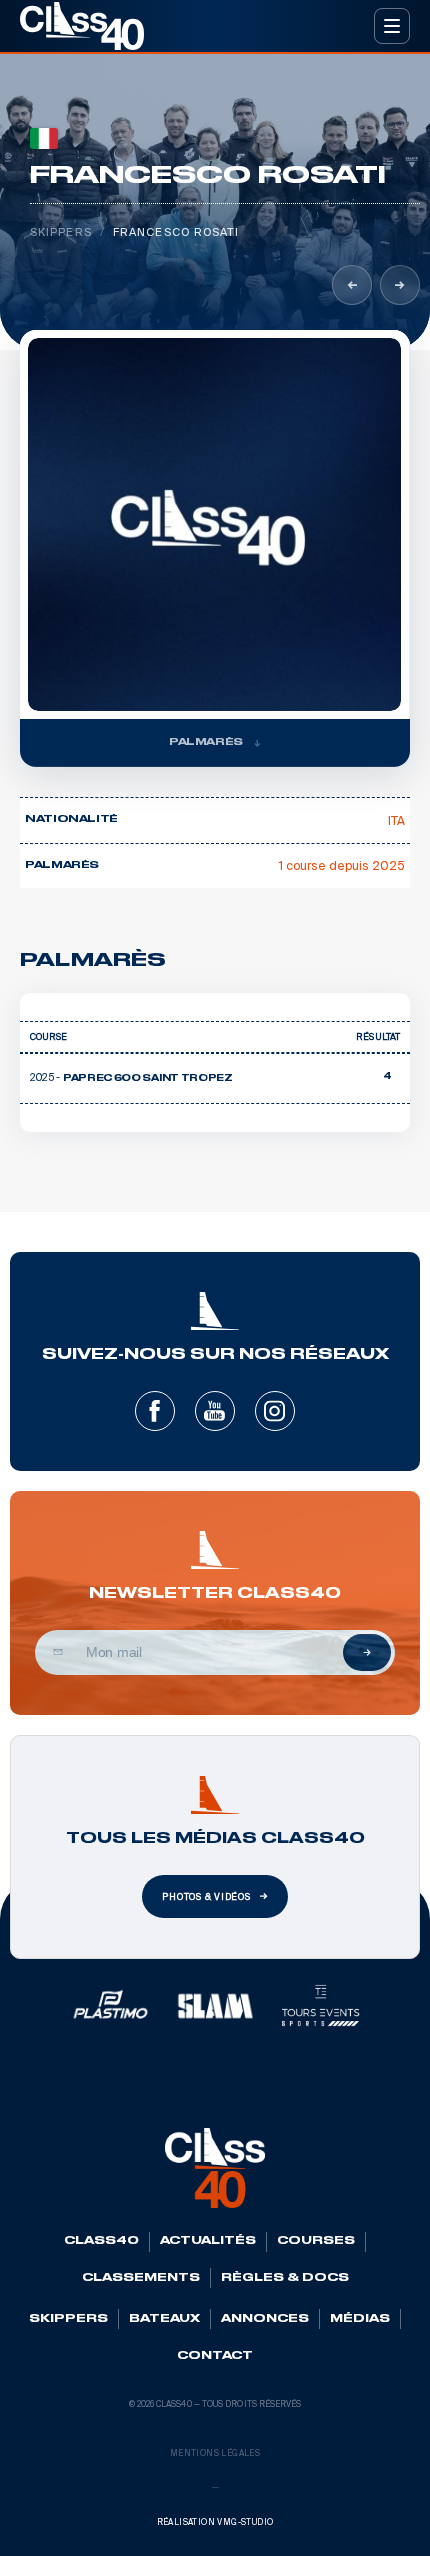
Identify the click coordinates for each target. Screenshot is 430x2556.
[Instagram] (275, 1411)
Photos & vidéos (206, 1897)
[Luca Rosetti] (400, 285)
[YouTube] (215, 1411)
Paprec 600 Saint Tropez (148, 1079)
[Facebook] (155, 1411)
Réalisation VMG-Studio (215, 2522)
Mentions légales (215, 2453)
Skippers (61, 232)
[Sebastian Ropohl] (352, 285)
